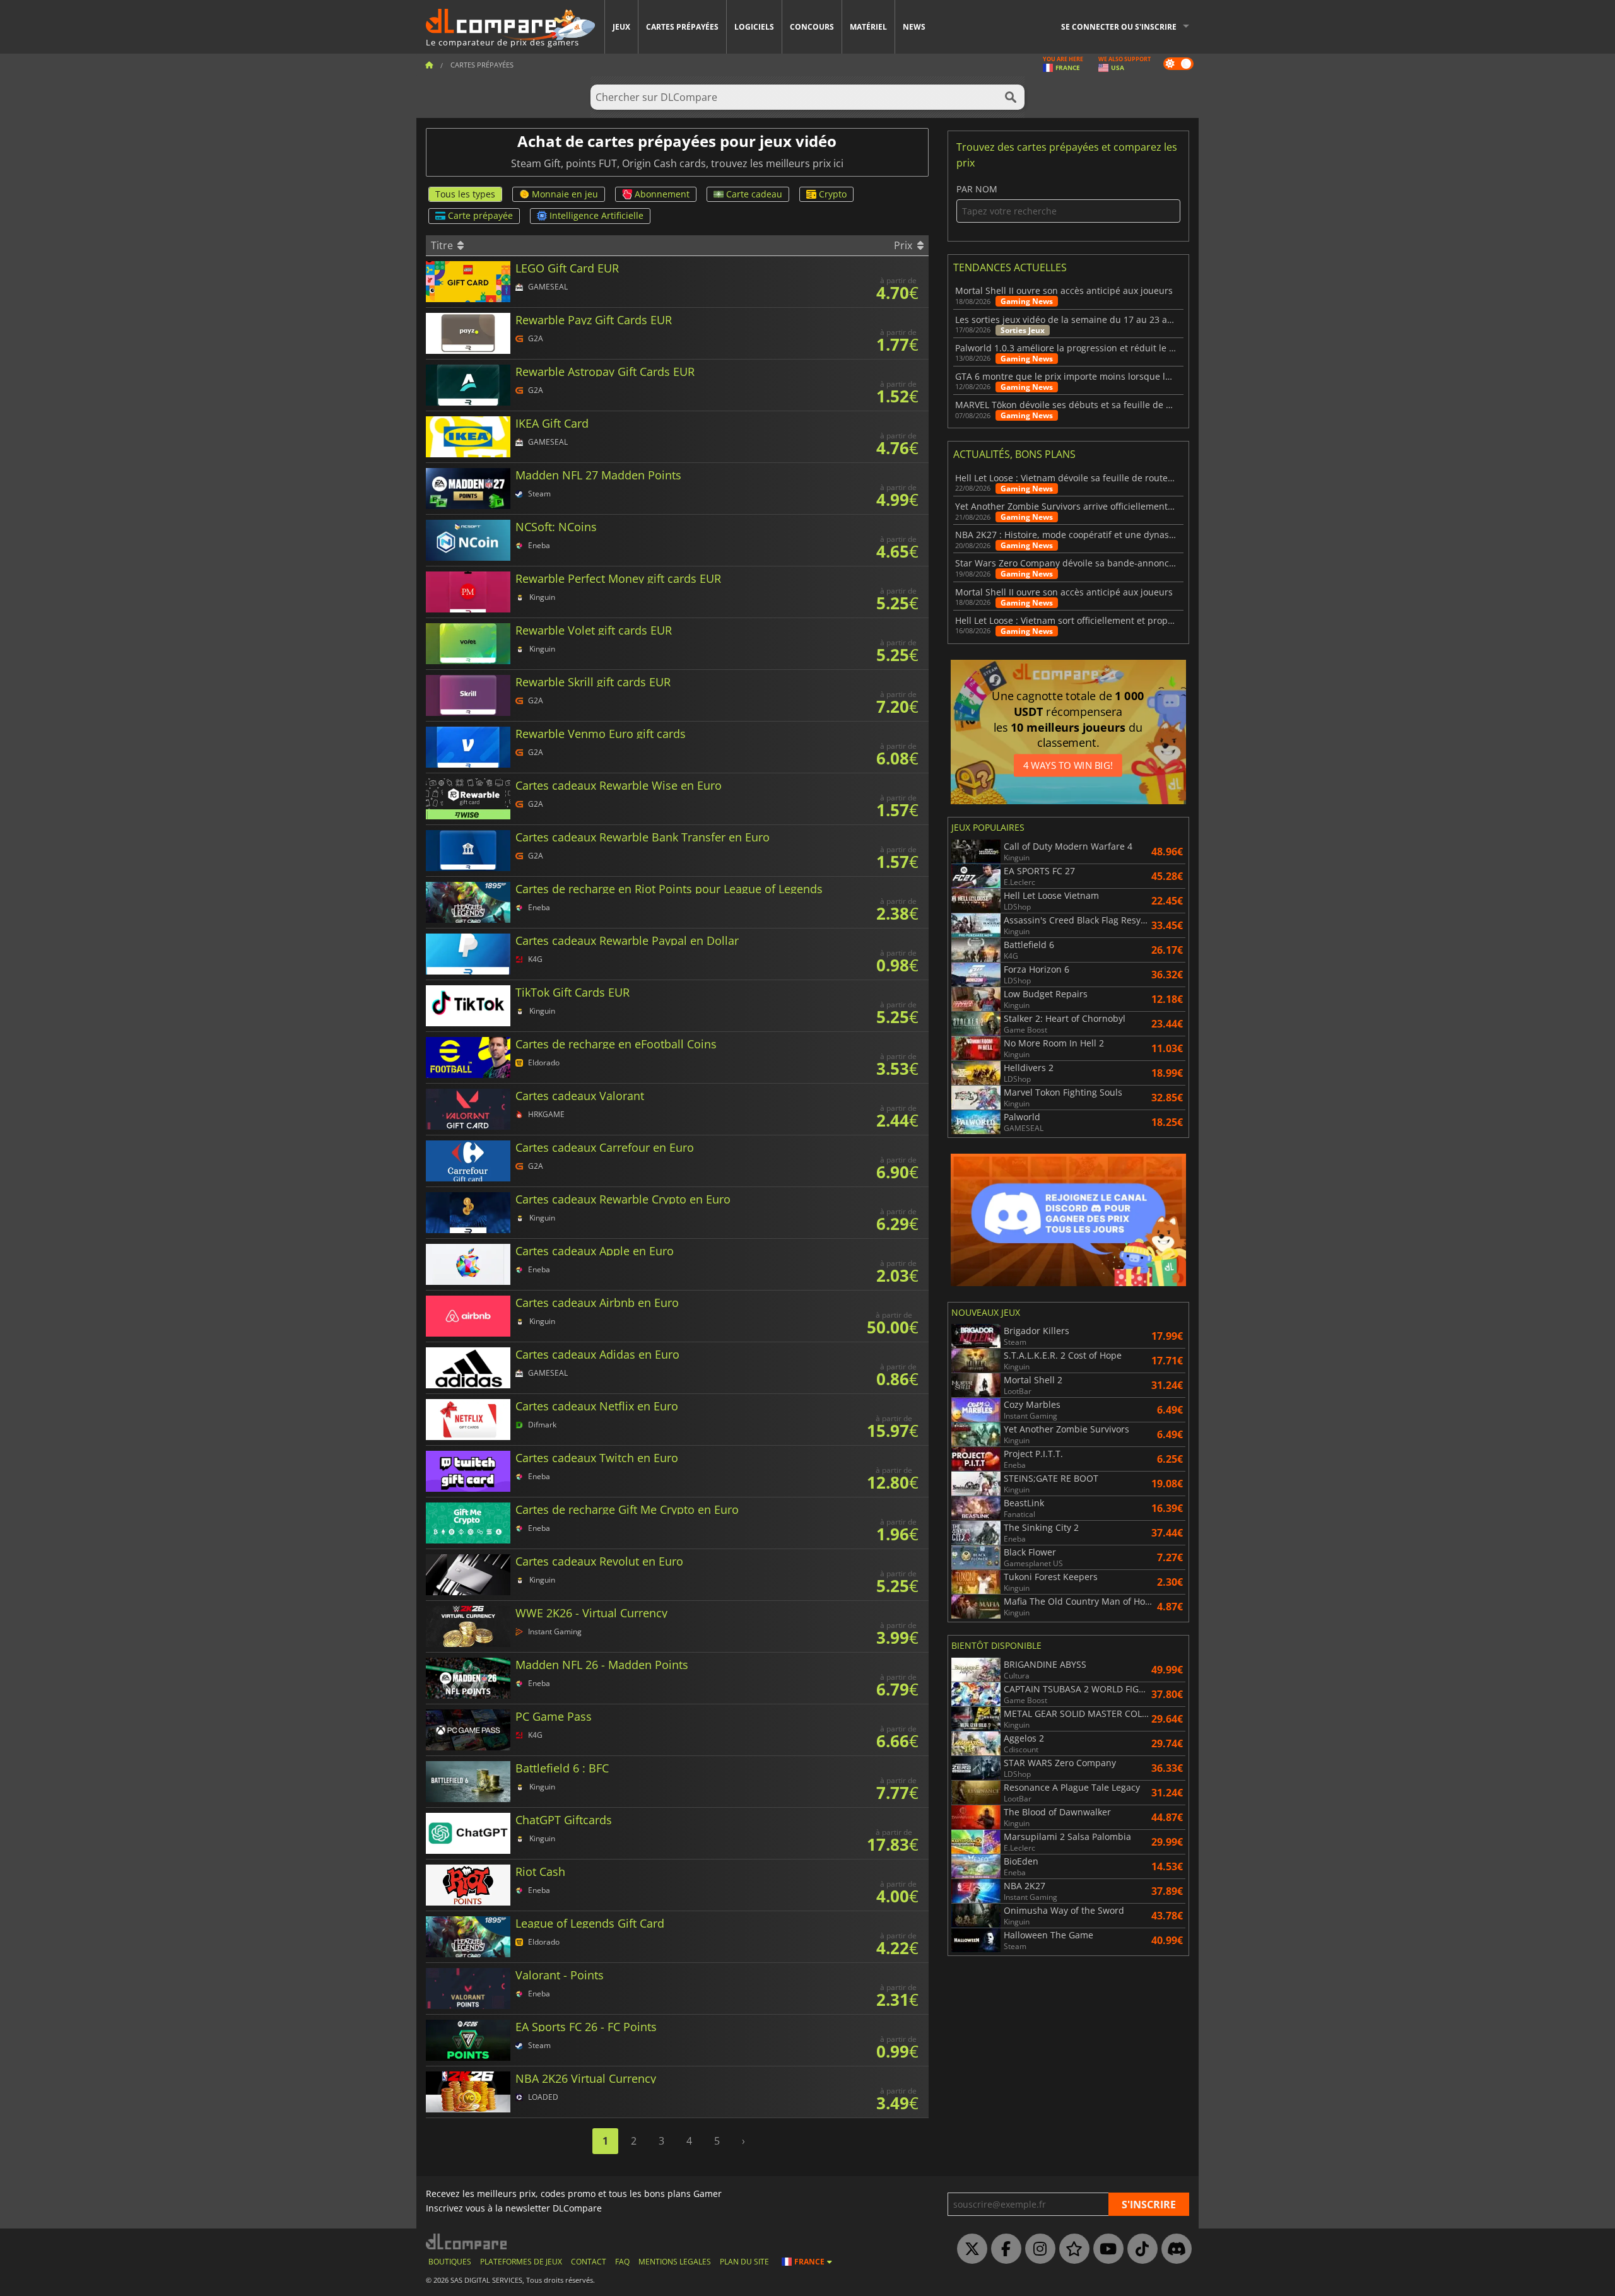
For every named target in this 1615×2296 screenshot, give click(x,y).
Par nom (977, 190)
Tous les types (465, 194)
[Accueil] (429, 65)
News (914, 27)
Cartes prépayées (682, 27)
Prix (904, 245)
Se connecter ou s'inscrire (1119, 27)
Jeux (621, 27)
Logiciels (754, 27)
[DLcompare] (467, 2241)
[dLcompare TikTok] (1139, 2249)
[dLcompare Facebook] (1003, 2249)
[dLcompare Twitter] (969, 2249)
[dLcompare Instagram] (1037, 2249)
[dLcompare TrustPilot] (1071, 2249)
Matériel (868, 27)
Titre (443, 245)
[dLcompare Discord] (1173, 2249)
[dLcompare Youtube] (1105, 2249)
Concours (812, 27)
